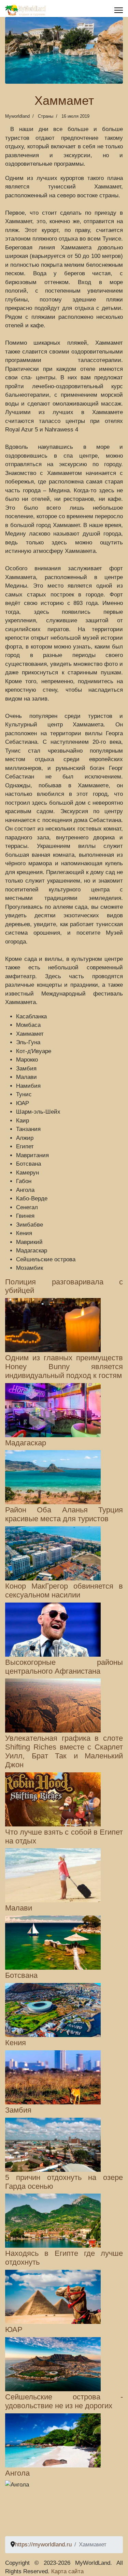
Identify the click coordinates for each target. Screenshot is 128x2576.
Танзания (28, 1129)
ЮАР (23, 1103)
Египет (25, 1146)
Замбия (26, 1069)
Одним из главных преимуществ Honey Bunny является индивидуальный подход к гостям (64, 1367)
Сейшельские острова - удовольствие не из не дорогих (64, 2401)
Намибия (28, 1086)
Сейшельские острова (46, 1259)
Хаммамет (30, 1034)
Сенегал (27, 1207)
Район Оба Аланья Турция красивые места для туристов (64, 1514)
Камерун (27, 1173)
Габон (24, 1181)
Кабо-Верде (32, 1199)
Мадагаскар (32, 1251)
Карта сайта (67, 2571)
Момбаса (28, 1025)
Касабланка (31, 1016)
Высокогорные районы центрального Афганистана (64, 1667)
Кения (24, 1233)
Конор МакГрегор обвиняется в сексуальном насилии (64, 1591)
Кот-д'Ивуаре (34, 1051)
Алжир (25, 1138)
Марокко (27, 1060)
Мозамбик (30, 1268)
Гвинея (25, 1216)
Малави (26, 1077)
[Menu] (119, 10)
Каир (23, 1121)
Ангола (25, 1190)
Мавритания (32, 1155)
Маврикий (29, 1242)
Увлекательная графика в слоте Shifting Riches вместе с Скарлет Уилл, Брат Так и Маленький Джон (64, 1751)
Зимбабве (30, 1225)
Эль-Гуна (28, 1042)
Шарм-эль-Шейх (38, 1112)
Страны (46, 116)
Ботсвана (29, 1164)
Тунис (24, 1094)
